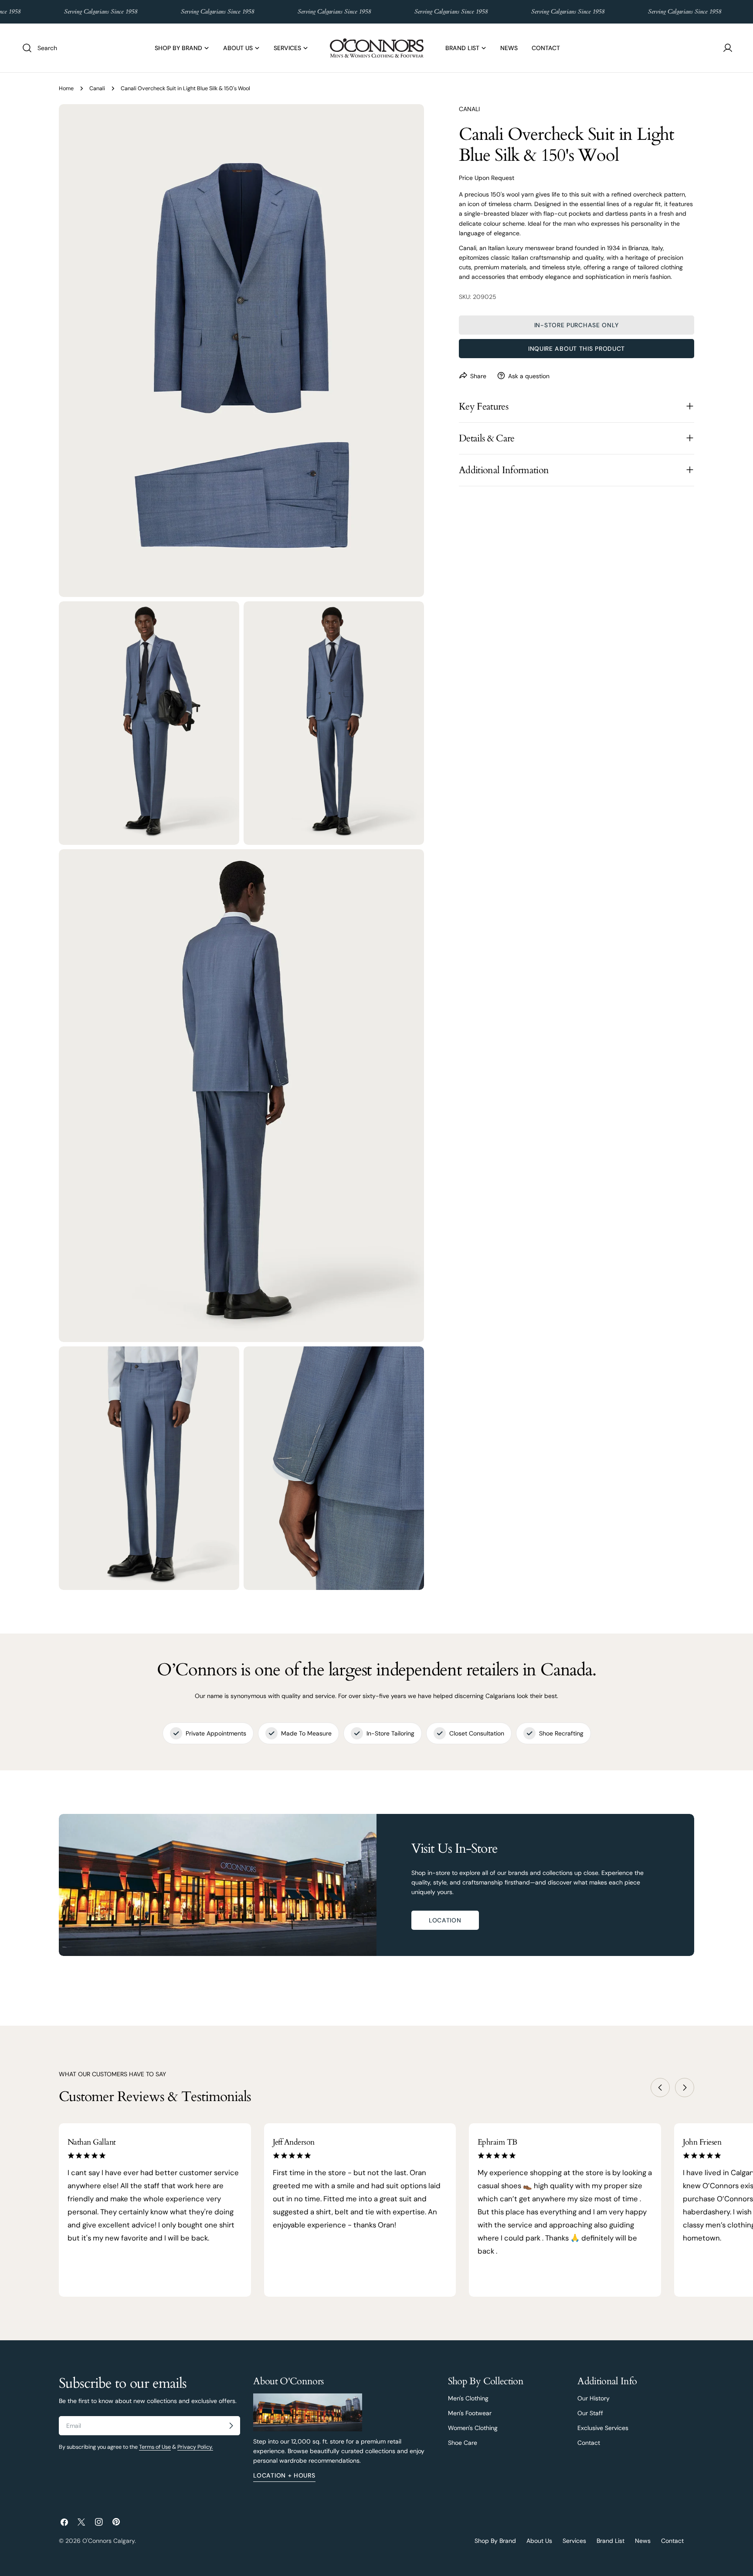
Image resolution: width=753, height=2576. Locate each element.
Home (66, 88)
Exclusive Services (603, 2428)
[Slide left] (660, 2088)
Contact (589, 2443)
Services (574, 2541)
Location (445, 1920)
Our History (594, 2398)
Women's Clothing (473, 2428)
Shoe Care (463, 2443)
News (643, 2541)
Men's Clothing (468, 2398)
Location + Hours (284, 2475)
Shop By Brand (495, 2541)
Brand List (611, 2541)
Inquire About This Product (577, 348)
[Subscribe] (231, 2426)
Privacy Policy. (195, 2447)
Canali (97, 88)
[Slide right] (685, 2088)
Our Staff (590, 2413)
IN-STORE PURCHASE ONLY (577, 325)
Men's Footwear (470, 2413)
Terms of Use (155, 2447)
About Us (539, 2541)
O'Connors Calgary (109, 2541)
